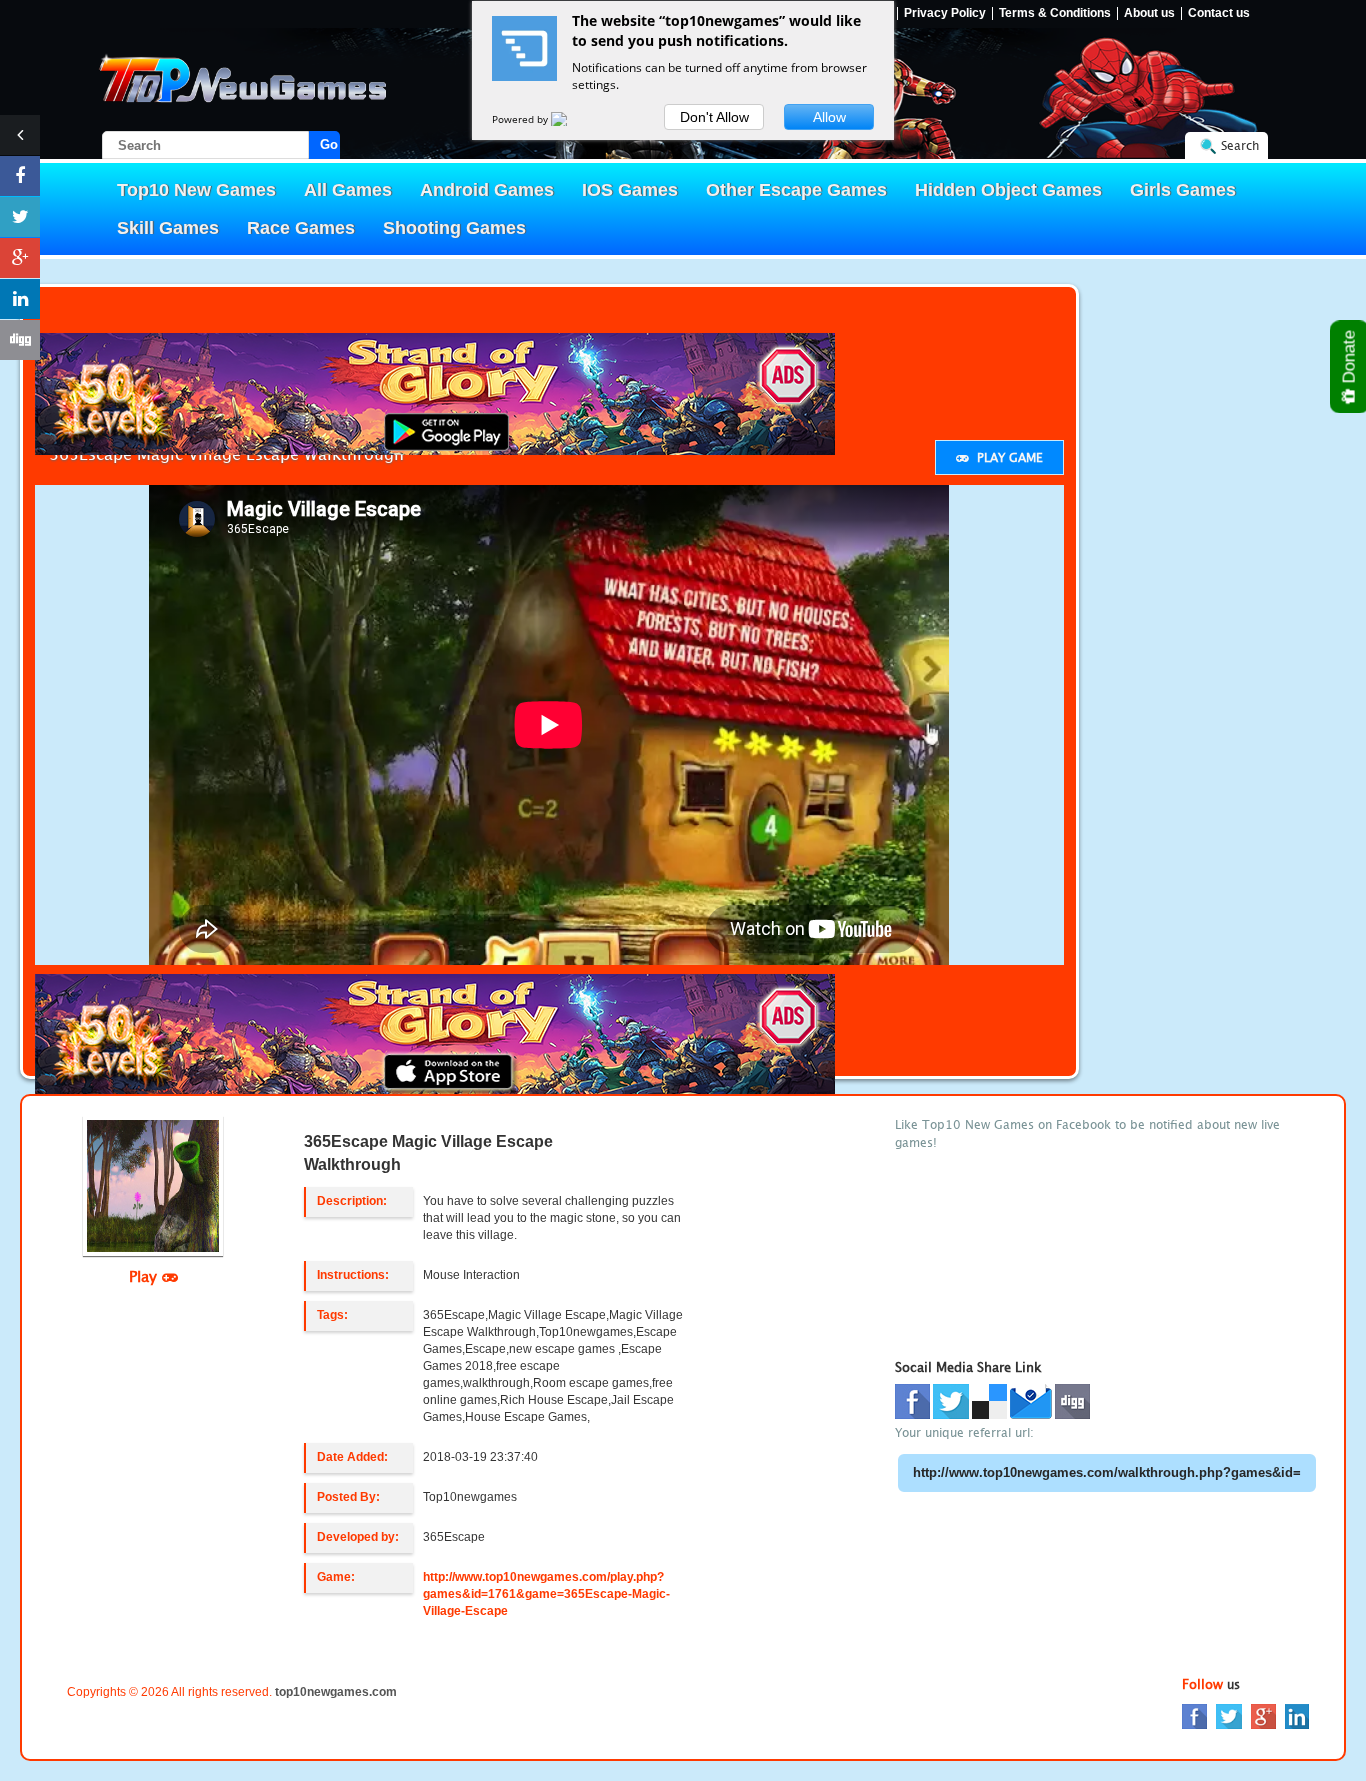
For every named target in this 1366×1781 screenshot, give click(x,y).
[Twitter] (1229, 1714)
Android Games (487, 190)
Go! (330, 144)
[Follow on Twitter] (20, 217)
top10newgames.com (336, 1692)
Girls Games (1183, 190)
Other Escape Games (796, 190)
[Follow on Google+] (20, 258)
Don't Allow (714, 117)
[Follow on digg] (20, 340)
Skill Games (168, 228)
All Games (348, 190)
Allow (829, 117)
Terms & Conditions (1055, 13)
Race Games (301, 228)
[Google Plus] (1263, 1714)
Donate (1349, 359)
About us (1149, 13)
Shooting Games (454, 228)
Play (145, 1276)
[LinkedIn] (1297, 1714)
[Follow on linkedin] (20, 299)
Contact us (1219, 13)
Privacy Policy (945, 13)
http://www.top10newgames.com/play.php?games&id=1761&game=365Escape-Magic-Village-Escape (546, 1594)
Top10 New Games (196, 190)
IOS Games (630, 190)
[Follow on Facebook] (20, 176)
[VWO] (571, 119)
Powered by (521, 119)
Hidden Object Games (1008, 190)
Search (1240, 145)
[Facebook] (1194, 1714)
